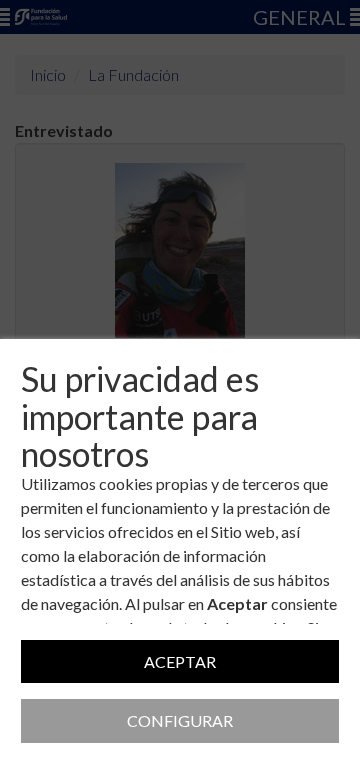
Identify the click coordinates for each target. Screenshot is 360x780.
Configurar (180, 720)
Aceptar (180, 661)
